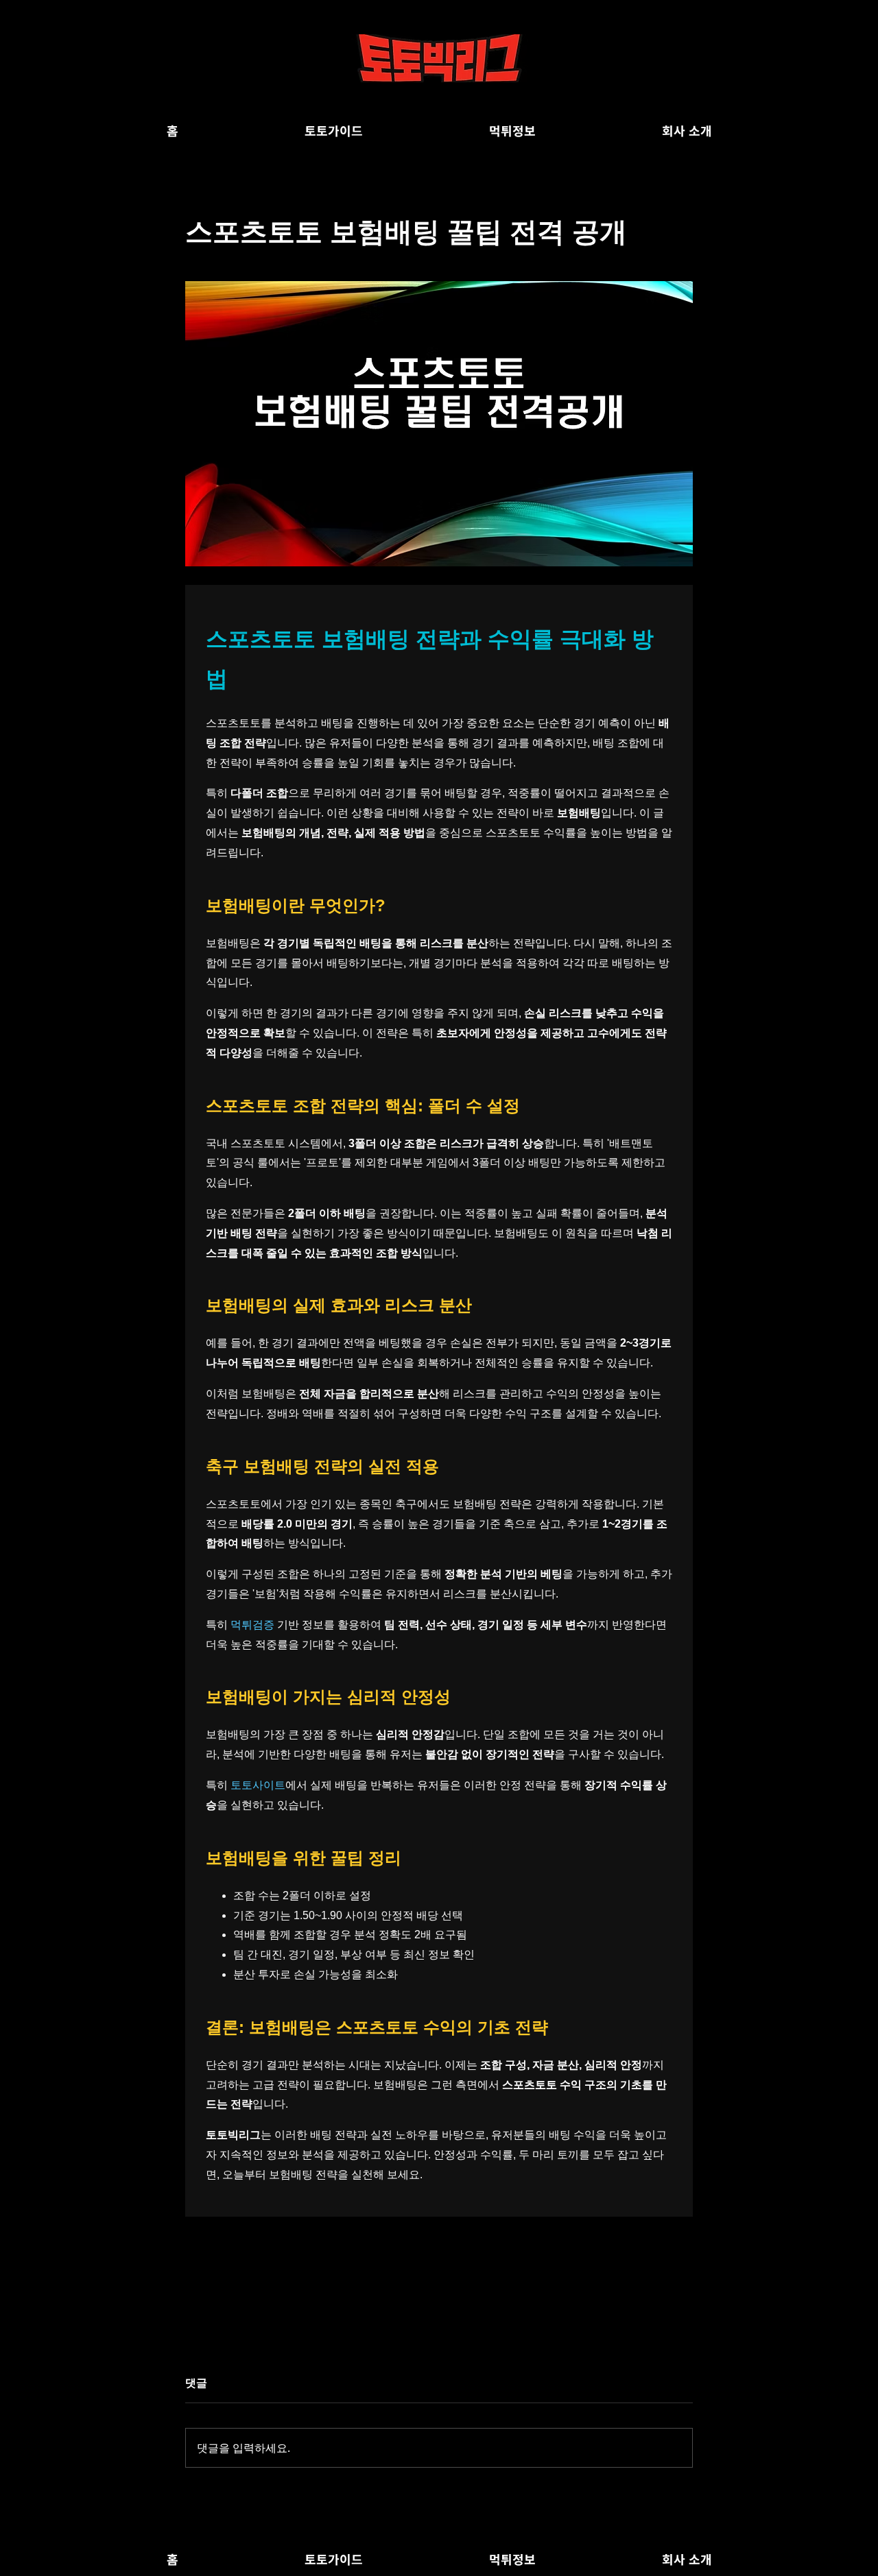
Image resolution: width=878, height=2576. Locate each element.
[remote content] (439, 1401)
